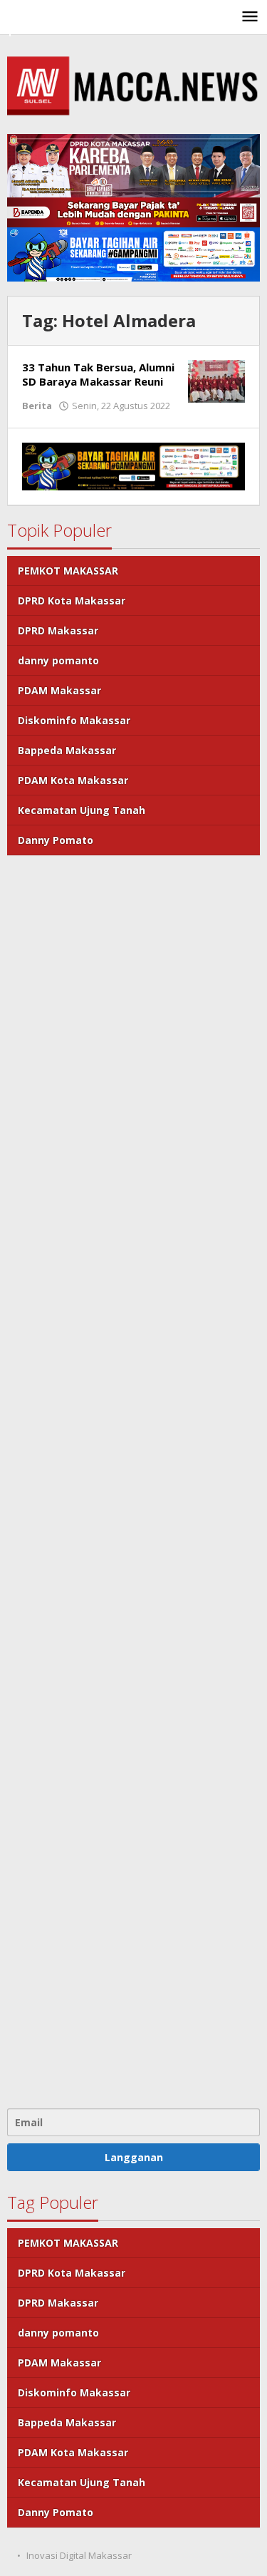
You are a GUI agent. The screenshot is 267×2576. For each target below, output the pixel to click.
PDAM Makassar (59, 690)
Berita (37, 406)
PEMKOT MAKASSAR (68, 571)
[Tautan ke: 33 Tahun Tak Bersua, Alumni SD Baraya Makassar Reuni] (216, 380)
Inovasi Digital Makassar (79, 2555)
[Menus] (250, 17)
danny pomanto (58, 660)
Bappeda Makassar (67, 750)
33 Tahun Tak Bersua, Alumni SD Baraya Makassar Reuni (98, 374)
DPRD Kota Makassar (72, 601)
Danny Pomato (56, 840)
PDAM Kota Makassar (73, 780)
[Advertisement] (133, 1480)
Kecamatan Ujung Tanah (82, 810)
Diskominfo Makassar (74, 720)
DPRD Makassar (58, 630)
